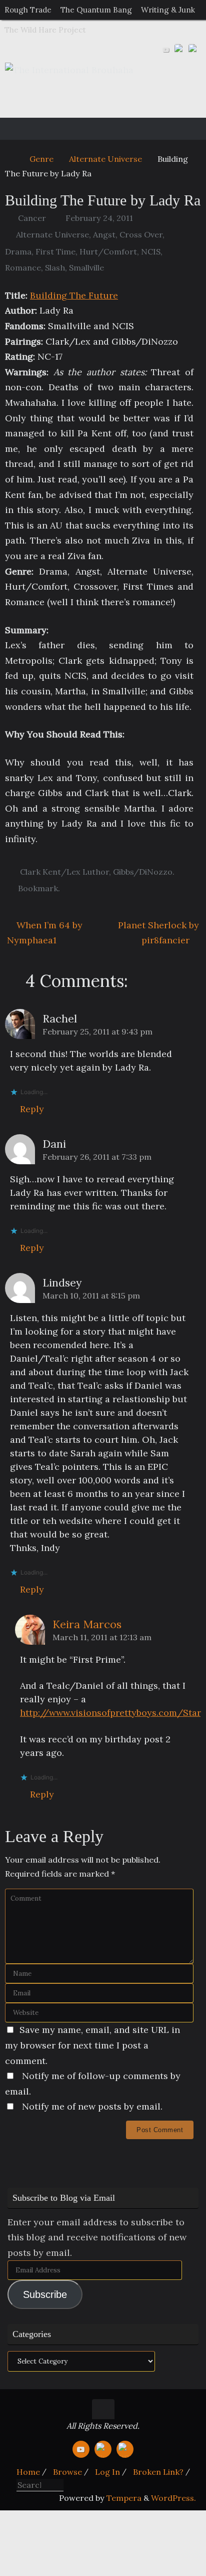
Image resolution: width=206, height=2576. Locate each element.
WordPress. (173, 2498)
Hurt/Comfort (108, 251)
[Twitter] (180, 50)
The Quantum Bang (96, 10)
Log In (107, 2472)
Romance (23, 268)
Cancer (32, 218)
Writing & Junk (168, 10)
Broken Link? (158, 2472)
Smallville (86, 268)
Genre (41, 159)
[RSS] (194, 50)
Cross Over (141, 234)
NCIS (151, 251)
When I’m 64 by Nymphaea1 (45, 933)
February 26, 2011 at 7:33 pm (97, 1157)
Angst (104, 234)
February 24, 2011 (99, 218)
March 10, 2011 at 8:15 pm (91, 1296)
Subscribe (45, 2294)
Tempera (124, 2498)
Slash (55, 268)
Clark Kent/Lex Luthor (64, 872)
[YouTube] (166, 50)
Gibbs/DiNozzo (143, 872)
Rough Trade (28, 10)
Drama (18, 251)
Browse (67, 2472)
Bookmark (38, 888)
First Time (55, 251)
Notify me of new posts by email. (92, 2106)
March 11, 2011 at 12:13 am (102, 1637)
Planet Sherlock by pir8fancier (158, 933)
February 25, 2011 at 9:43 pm (97, 1032)
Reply (32, 1109)
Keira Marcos (87, 1624)
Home (28, 2472)
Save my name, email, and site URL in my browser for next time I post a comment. (92, 2045)
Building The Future (74, 295)
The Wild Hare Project (45, 30)
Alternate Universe (105, 159)
